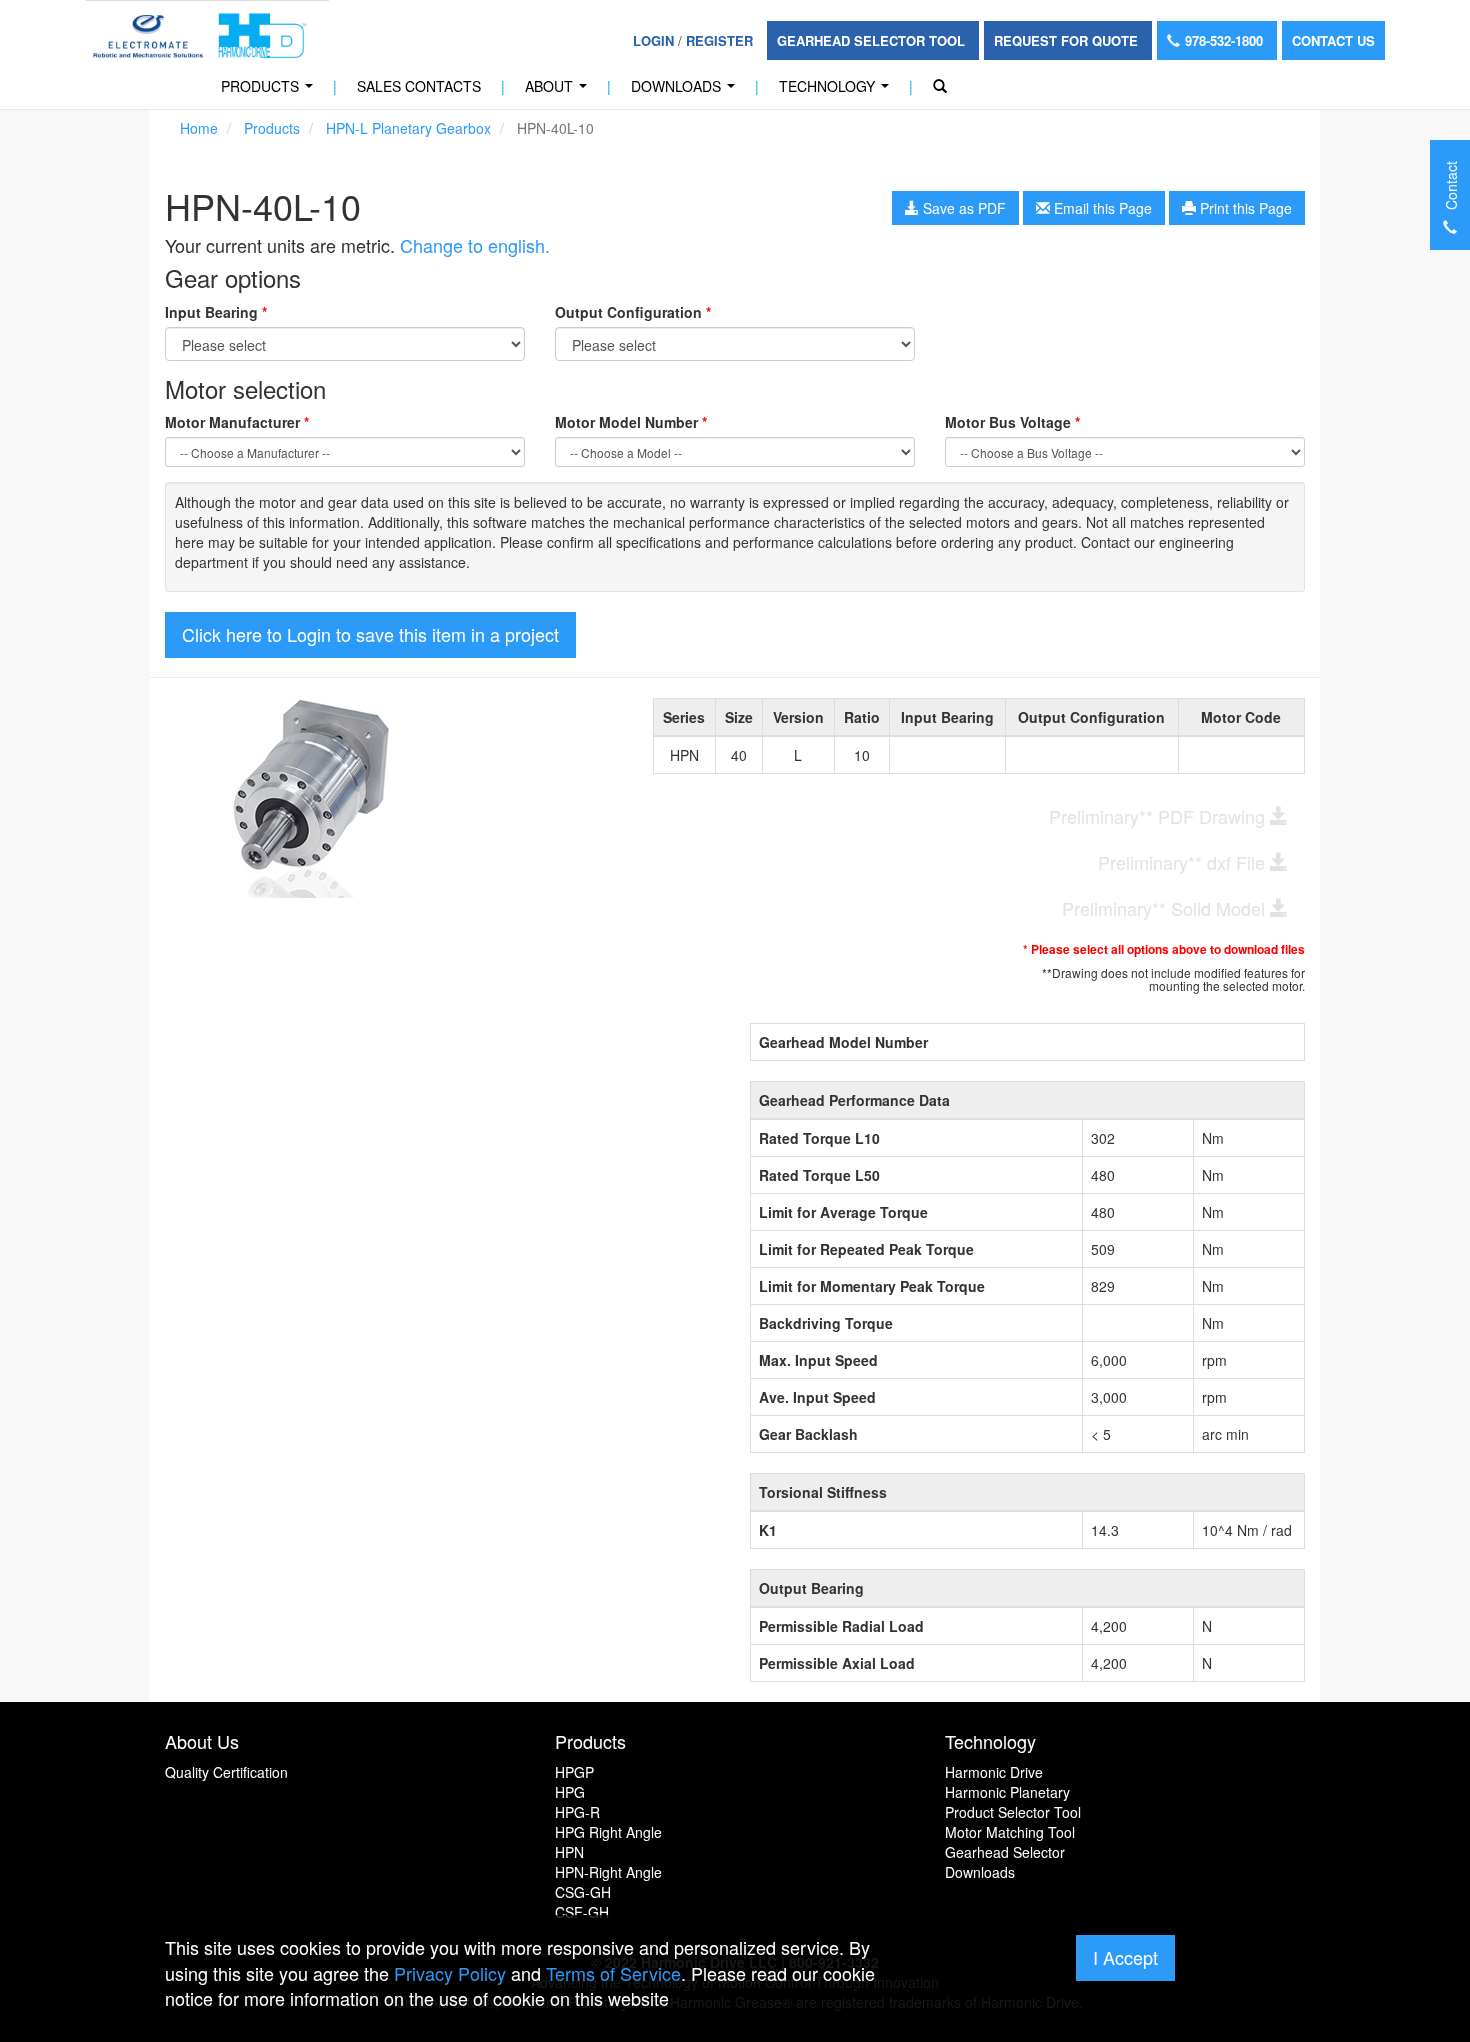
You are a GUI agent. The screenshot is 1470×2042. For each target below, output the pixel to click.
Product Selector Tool (1013, 1812)
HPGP (574, 1772)
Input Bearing (216, 312)
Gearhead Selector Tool (873, 40)
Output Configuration (633, 312)
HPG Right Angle (608, 1832)
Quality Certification (226, 1772)
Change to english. (475, 245)
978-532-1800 (1226, 40)
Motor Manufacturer (237, 422)
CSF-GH (582, 1912)
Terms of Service (613, 1973)
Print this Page (1244, 208)
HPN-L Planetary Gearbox (408, 128)
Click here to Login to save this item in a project (370, 634)
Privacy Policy (450, 1973)
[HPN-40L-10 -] (394, 798)
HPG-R (577, 1812)
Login (653, 40)
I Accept (1125, 1957)
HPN (569, 1852)
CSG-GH (583, 1892)
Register (719, 40)
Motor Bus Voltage (1012, 422)
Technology (838, 92)
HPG (570, 1792)
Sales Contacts (419, 86)
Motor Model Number (631, 422)
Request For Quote (1068, 40)
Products (271, 92)
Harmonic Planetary (1007, 1792)
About (560, 92)
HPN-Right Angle (608, 1872)
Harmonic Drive (994, 1772)
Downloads (687, 92)
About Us (202, 1741)
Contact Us (1333, 40)
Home (199, 128)
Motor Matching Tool (1010, 1832)
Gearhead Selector (1005, 1852)
